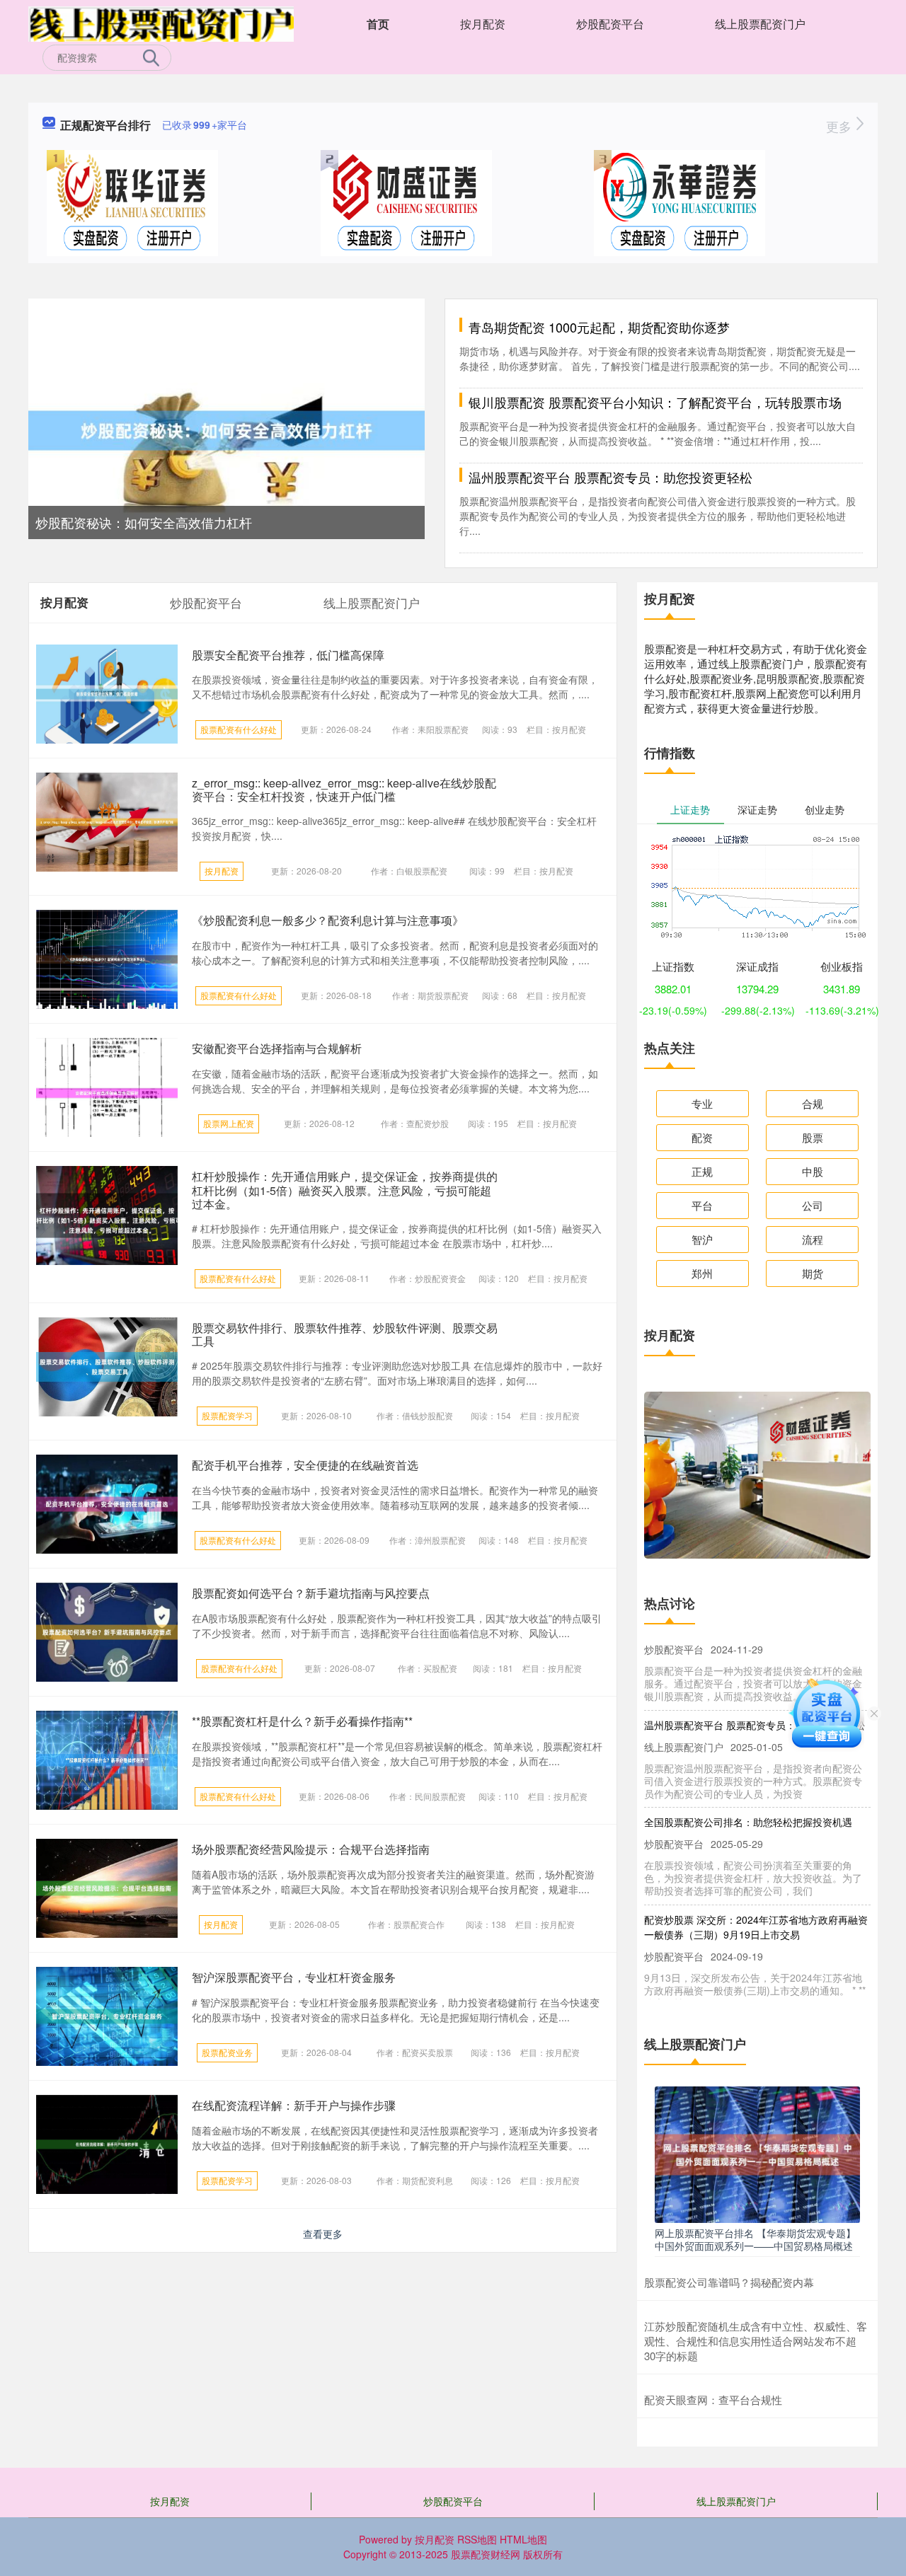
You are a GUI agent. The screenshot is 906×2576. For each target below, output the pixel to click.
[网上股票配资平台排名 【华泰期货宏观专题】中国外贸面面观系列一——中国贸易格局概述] (757, 2153)
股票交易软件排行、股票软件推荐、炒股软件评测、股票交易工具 (345, 1334)
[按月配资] (161, 23)
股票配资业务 (227, 2052)
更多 (841, 126)
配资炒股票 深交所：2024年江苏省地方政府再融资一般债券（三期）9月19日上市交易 (756, 1905)
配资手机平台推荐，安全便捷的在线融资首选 (305, 1465)
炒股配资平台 (610, 24)
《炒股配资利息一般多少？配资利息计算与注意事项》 (328, 920)
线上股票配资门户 (760, 24)
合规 (813, 1103)
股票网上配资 (229, 1123)
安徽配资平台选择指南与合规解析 (277, 1048)
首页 (378, 24)
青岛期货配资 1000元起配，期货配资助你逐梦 (599, 327)
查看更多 (323, 2234)
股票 (813, 1137)
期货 (813, 1273)
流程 (813, 1239)
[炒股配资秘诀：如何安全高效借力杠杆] (226, 429)
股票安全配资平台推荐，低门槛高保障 (288, 655)
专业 (702, 1103)
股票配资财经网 (486, 2554)
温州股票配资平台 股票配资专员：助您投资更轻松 (610, 477)
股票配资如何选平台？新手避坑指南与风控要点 (311, 1593)
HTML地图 (523, 2539)
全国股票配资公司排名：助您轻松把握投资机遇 (748, 1800)
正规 (702, 1171)
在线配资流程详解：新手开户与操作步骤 (294, 2105)
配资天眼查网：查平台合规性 (713, 2399)
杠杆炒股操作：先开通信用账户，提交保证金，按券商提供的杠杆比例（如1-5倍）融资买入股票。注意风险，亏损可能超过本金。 (345, 1190)
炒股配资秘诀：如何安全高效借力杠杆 (144, 522)
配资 (702, 1137)
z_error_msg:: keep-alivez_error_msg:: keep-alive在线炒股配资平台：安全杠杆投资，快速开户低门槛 (344, 790)
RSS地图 (477, 2539)
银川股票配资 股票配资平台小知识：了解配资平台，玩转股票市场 (655, 402)
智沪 (702, 1239)
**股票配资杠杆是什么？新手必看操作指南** (302, 1721)
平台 (702, 1205)
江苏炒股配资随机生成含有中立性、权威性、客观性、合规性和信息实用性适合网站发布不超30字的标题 (756, 2341)
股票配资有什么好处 (239, 729)
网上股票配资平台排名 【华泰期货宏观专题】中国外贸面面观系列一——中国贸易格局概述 (755, 2239)
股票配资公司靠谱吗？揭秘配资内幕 (729, 2282)
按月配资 (483, 24)
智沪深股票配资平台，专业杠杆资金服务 (294, 1977)
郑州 (702, 1273)
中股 (813, 1171)
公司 (813, 1205)
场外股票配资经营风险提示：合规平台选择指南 (311, 1849)
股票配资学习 (227, 1415)
